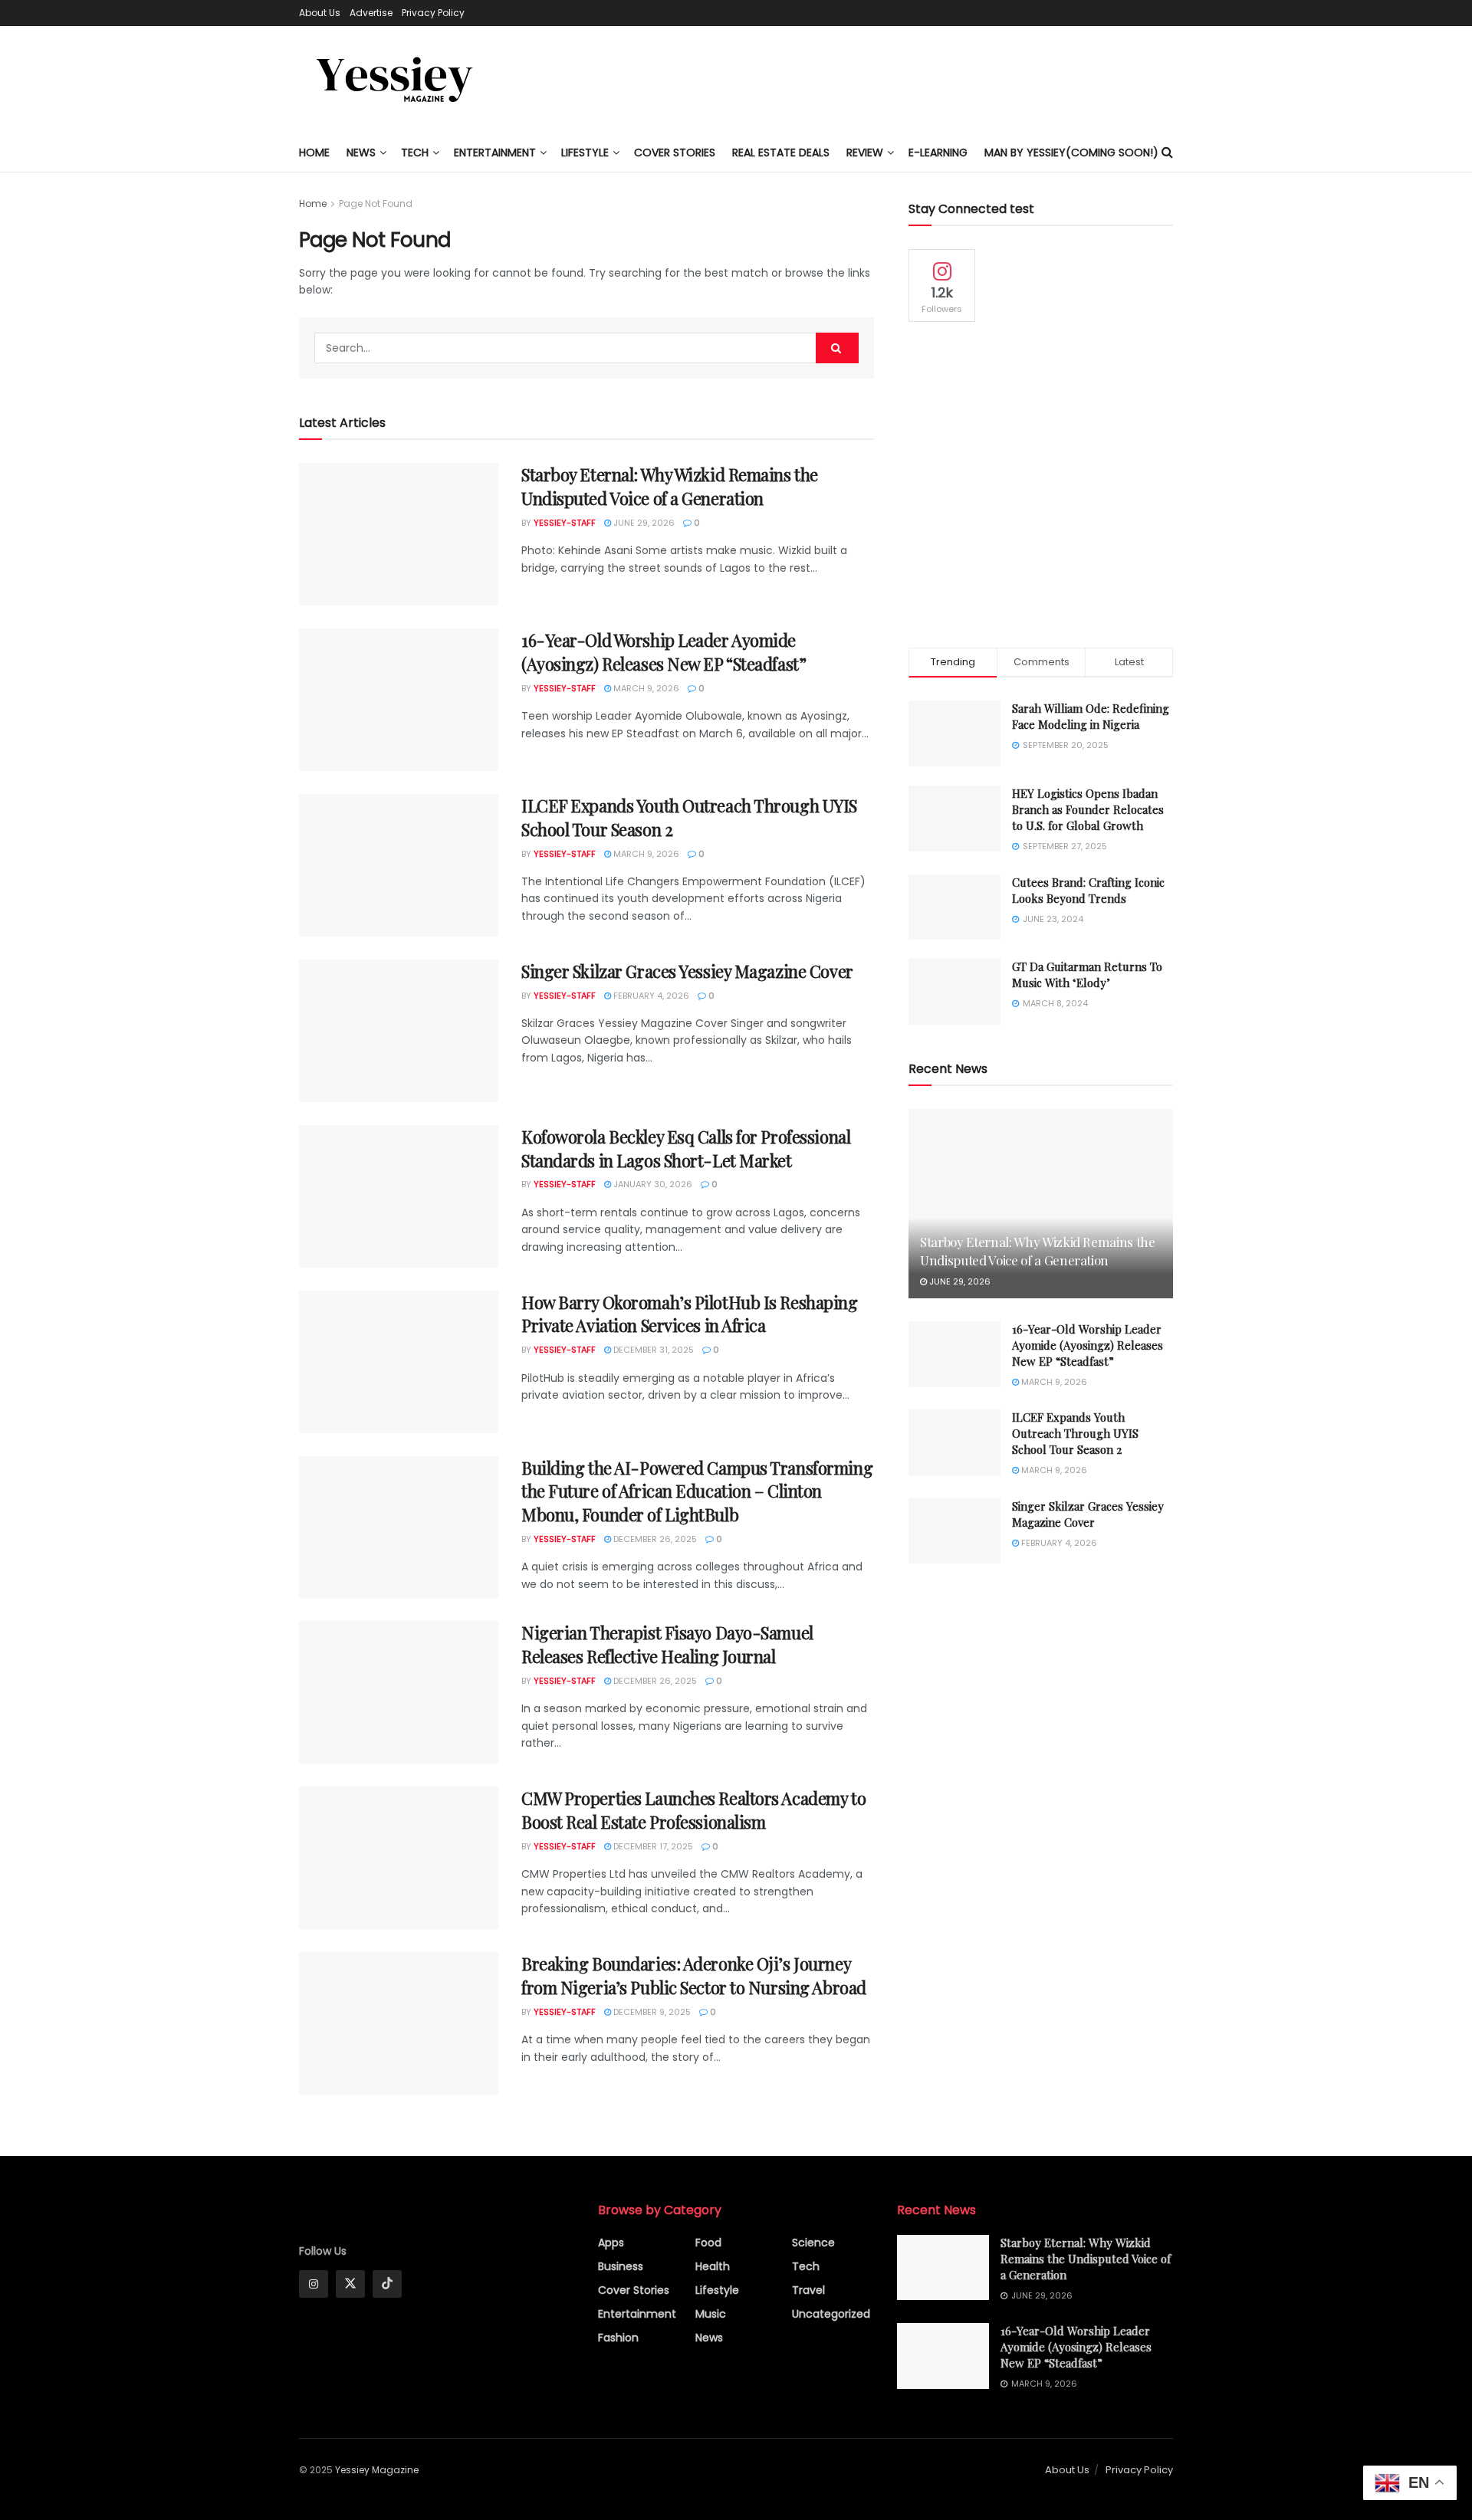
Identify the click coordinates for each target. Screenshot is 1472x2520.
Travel (808, 2290)
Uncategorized (831, 2314)
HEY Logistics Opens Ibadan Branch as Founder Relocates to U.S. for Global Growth (1088, 809)
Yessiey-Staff (565, 523)
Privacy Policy (433, 13)
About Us (320, 13)
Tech (415, 153)
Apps (611, 2243)
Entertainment (495, 153)
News (361, 153)
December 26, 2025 (654, 1539)
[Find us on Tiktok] (387, 2284)
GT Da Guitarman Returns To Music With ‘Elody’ (1087, 975)
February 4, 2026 (650, 996)
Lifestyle (717, 2290)
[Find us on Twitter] (350, 2284)
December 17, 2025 (652, 1846)
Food (708, 2243)
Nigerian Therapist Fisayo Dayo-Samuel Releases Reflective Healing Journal (667, 1644)
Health (713, 2266)
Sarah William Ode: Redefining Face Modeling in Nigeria (1091, 716)
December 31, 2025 (652, 1350)
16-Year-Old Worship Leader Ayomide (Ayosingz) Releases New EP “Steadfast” (664, 652)
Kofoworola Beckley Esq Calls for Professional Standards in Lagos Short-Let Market (686, 1148)
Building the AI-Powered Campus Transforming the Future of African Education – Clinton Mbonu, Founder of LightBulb (697, 1491)
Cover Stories (634, 2290)
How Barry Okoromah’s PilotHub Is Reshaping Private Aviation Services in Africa (690, 1314)
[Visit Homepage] (395, 80)
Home (314, 153)
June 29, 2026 (643, 523)
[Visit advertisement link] (1041, 485)
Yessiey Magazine (377, 2470)
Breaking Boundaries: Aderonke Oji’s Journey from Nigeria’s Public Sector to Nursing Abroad (694, 1975)
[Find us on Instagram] (314, 2284)
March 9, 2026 (645, 688)
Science (813, 2243)
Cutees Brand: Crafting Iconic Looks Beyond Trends (1088, 890)
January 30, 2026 (652, 1184)
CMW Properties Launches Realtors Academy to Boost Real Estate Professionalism (693, 1810)
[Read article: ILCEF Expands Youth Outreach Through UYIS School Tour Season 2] (399, 865)
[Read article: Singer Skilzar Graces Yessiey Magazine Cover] (399, 1031)
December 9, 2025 (651, 2012)
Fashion (618, 2338)
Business (621, 2266)
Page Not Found (376, 203)
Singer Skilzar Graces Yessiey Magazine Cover (687, 971)
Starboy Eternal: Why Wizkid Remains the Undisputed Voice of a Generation (670, 486)
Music (711, 2314)
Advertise (371, 13)
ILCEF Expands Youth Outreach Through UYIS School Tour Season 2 (1075, 1433)
